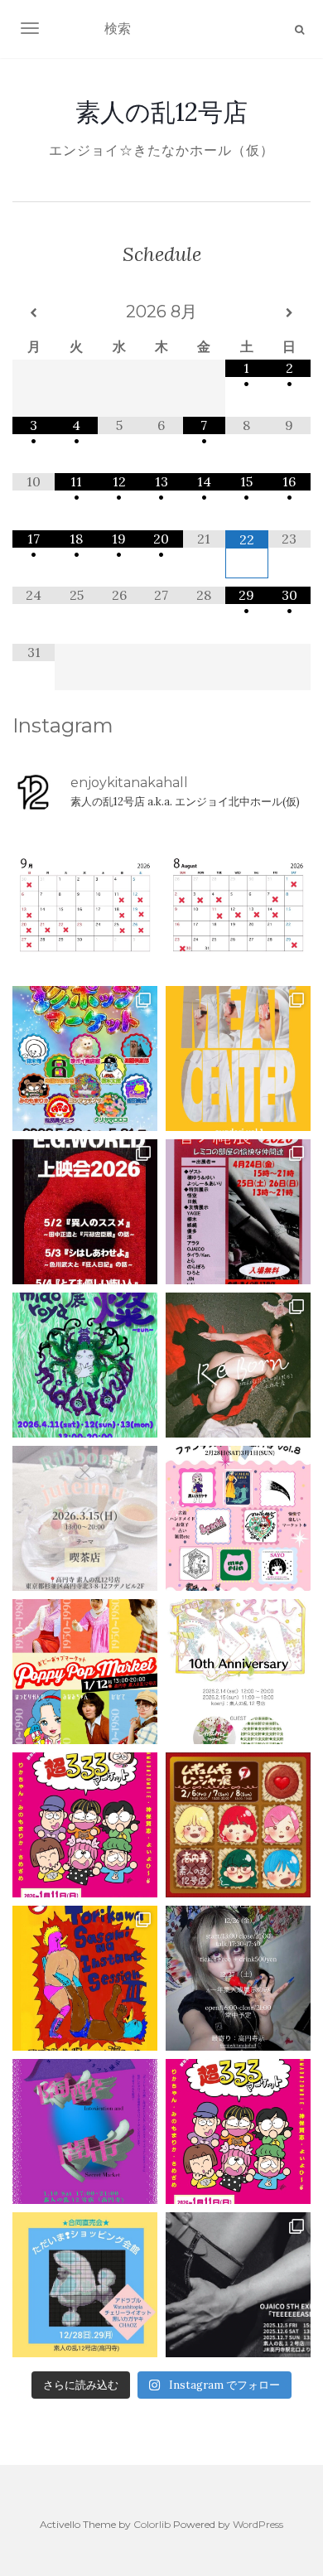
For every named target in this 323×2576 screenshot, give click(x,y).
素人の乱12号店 (161, 112)
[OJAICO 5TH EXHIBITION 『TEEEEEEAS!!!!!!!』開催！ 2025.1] (238, 2285)
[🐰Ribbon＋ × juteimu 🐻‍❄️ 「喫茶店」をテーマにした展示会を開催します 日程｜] (85, 1518)
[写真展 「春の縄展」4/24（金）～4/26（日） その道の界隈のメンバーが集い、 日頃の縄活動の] (238, 1212)
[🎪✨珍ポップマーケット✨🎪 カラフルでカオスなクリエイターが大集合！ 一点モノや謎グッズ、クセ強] (85, 1058)
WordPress (258, 2524)
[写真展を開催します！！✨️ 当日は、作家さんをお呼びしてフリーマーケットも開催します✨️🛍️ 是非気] (238, 1365)
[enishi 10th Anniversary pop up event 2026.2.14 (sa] (238, 1672)
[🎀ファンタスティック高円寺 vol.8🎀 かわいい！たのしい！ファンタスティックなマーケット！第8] (238, 1518)
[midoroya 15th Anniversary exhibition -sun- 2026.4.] (85, 1365)
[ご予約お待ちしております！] (85, 905)
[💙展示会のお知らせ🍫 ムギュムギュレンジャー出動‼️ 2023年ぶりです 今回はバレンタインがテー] (238, 1825)
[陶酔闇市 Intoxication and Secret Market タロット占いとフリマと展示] (85, 2131)
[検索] (299, 30)
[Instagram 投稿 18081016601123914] (85, 1212)
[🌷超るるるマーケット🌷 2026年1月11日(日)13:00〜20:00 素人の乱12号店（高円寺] (85, 1825)
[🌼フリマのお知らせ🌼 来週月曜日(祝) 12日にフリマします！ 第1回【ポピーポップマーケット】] (85, 1672)
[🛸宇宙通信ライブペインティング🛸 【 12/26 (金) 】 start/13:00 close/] (238, 1978)
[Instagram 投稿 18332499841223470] (238, 1058)
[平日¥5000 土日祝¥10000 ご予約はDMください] (238, 905)
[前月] (34, 313)
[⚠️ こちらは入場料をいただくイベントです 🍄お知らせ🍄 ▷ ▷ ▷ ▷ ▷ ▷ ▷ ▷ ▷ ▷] (85, 1978)
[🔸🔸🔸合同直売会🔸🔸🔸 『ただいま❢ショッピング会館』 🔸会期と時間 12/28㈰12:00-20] (85, 2285)
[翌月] (289, 313)
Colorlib (152, 2524)
